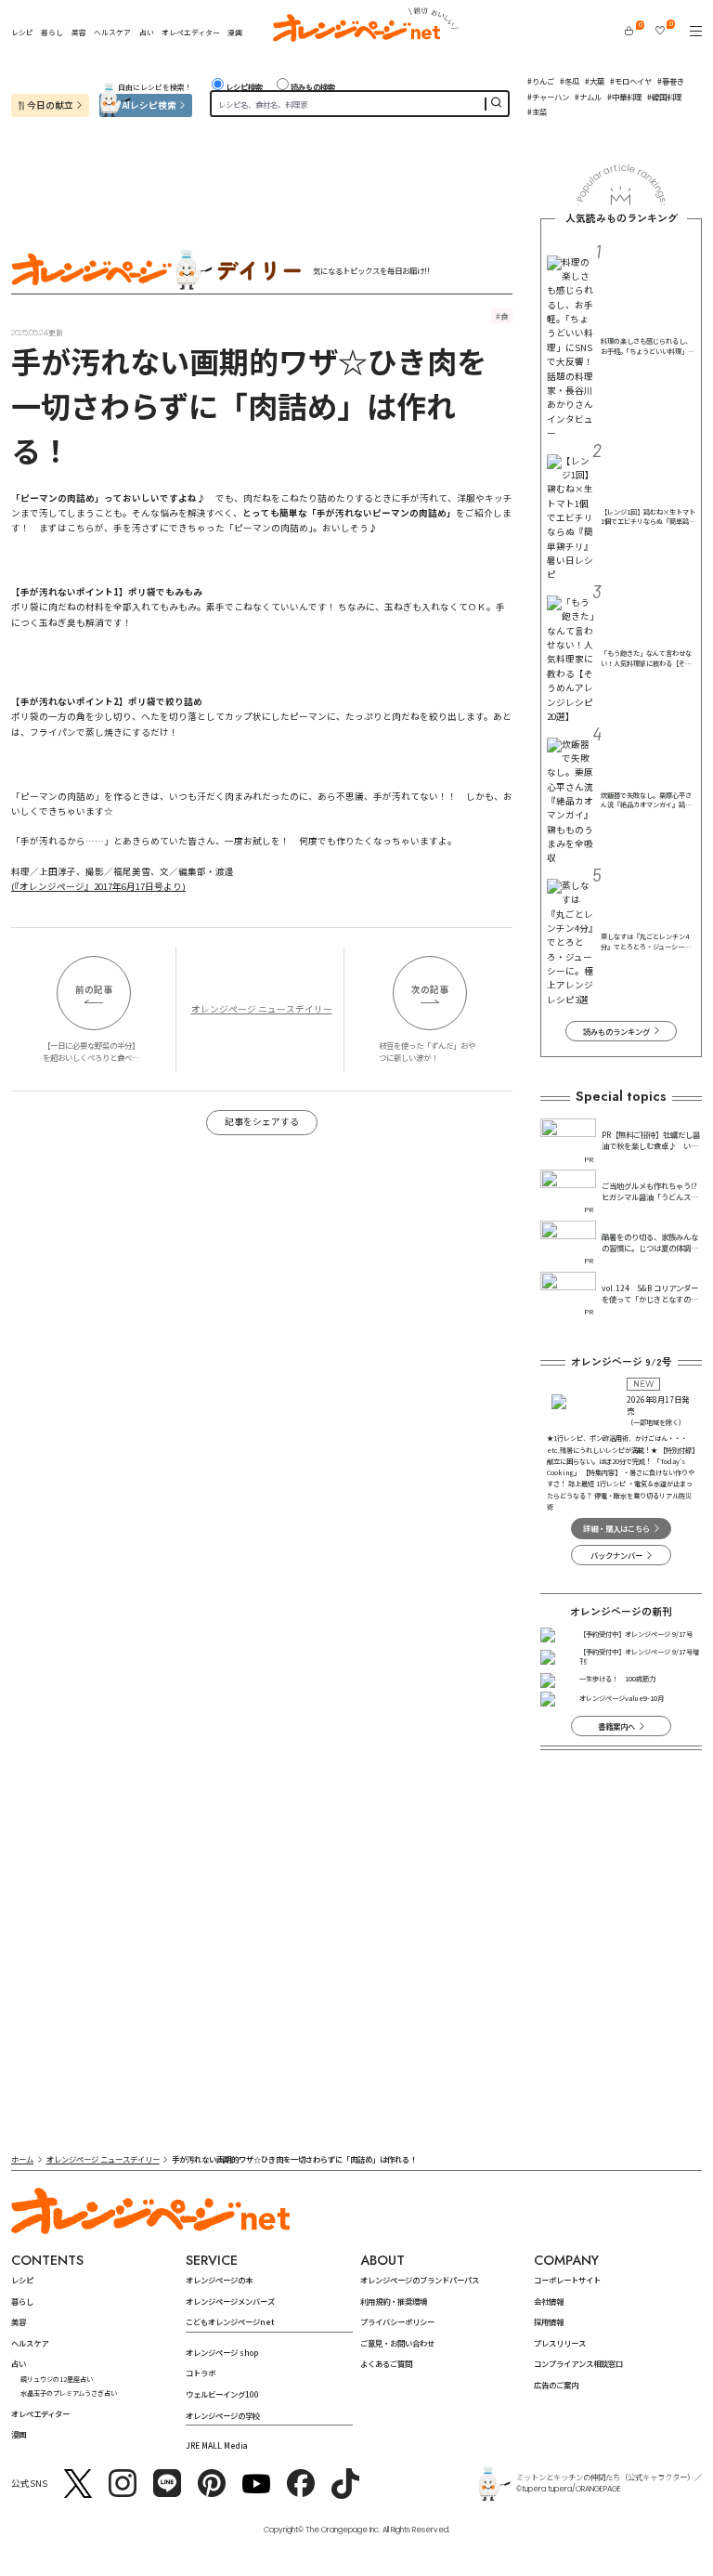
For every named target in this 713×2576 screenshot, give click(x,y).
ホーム (22, 2159)
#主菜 (537, 111)
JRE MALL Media (217, 2445)
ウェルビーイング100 (222, 2394)
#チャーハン (548, 97)
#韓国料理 (664, 97)
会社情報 (549, 2301)
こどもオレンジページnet (230, 2321)
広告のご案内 (556, 2385)
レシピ (22, 32)
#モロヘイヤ (631, 81)
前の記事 (94, 989)
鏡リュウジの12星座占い (57, 2379)
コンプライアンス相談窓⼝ (578, 2363)
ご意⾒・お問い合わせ (397, 2343)
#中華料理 (624, 97)
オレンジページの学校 (223, 2415)
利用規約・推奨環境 (394, 2301)
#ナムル (588, 97)
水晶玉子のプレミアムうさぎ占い (69, 2393)
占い (147, 33)
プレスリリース (560, 2343)
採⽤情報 (549, 2321)
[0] (629, 31)
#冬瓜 (570, 81)
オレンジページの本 (219, 2280)
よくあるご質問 (386, 2363)
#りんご (541, 81)
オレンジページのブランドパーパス (420, 2280)
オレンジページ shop (222, 2352)
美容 (79, 32)
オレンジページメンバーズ (230, 2301)
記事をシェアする (262, 1121)
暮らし (52, 32)
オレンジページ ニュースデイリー (262, 1009)
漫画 (235, 32)
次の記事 (430, 989)
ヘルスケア (112, 32)
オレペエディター (191, 32)
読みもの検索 (313, 86)
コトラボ (201, 2373)
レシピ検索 (244, 86)
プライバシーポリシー (397, 2321)
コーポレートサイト (567, 2280)
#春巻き (671, 81)
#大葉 (595, 81)
